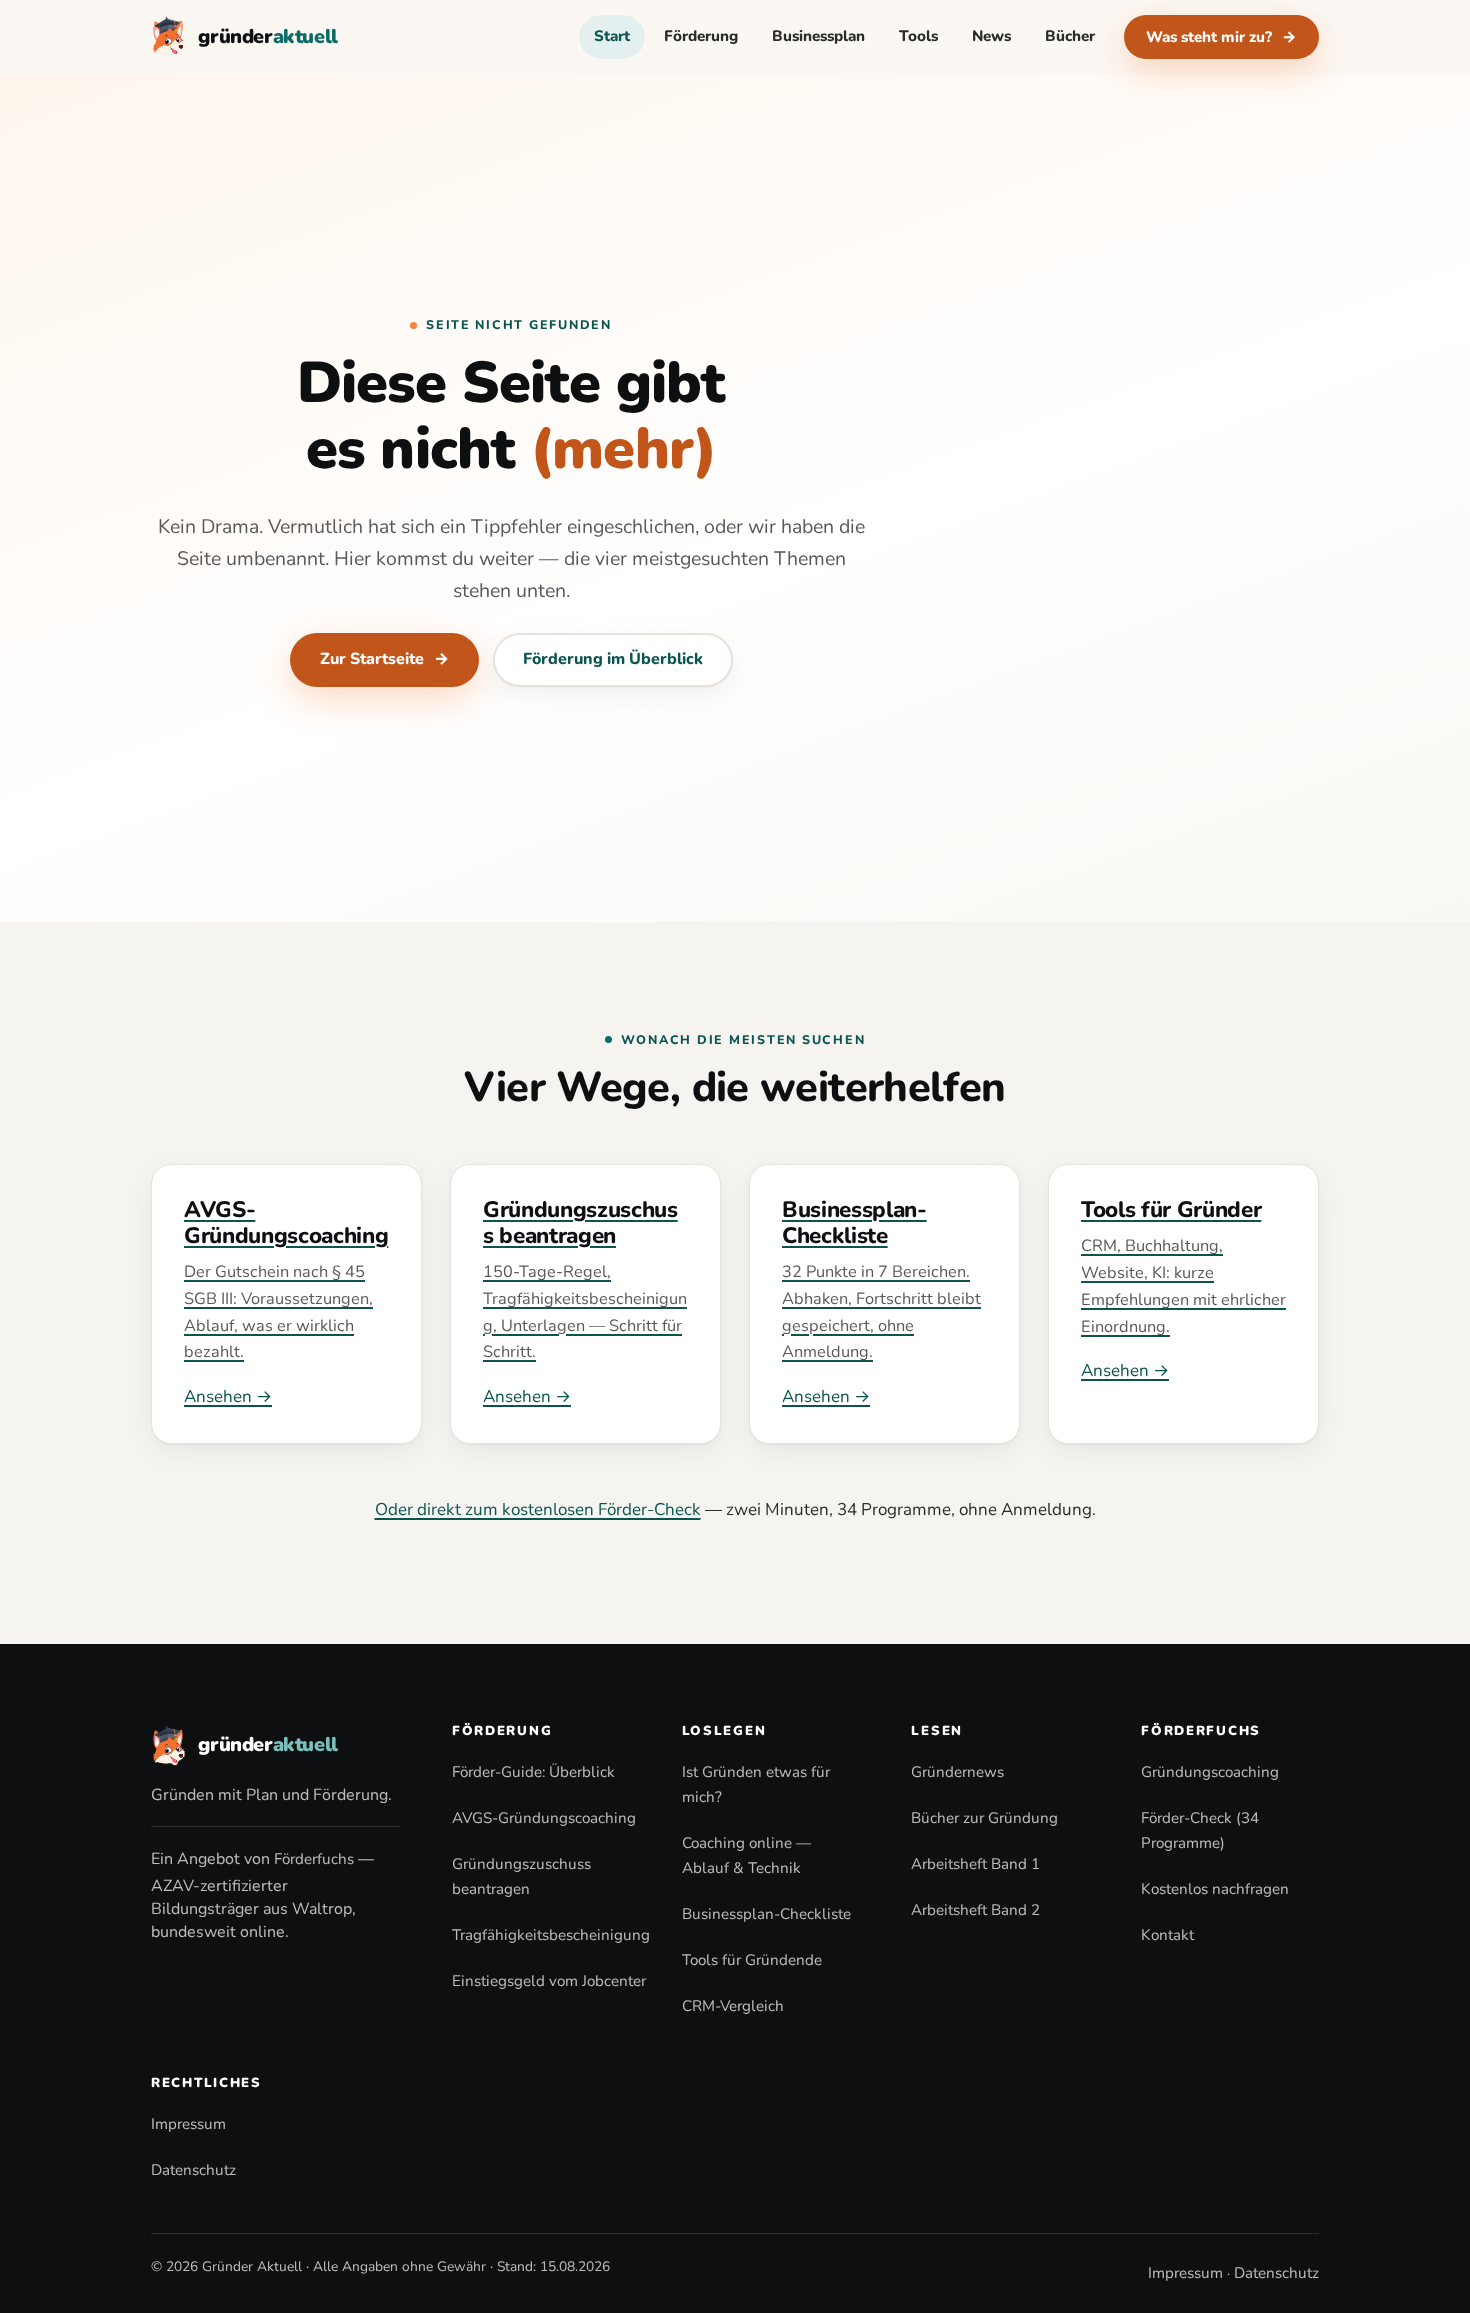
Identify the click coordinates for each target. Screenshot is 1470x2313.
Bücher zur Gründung (984, 1818)
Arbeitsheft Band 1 (975, 1864)
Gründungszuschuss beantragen (521, 1876)
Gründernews (957, 1772)
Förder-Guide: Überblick (533, 1772)
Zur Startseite (384, 659)
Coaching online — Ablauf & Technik (746, 1855)
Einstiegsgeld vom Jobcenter (549, 1981)
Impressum (188, 2124)
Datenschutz (193, 2170)
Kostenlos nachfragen (1215, 1889)
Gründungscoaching (1210, 1772)
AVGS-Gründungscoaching (544, 1818)
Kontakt (1167, 1935)
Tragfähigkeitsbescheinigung (551, 1935)
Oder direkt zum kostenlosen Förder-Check (538, 1509)
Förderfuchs (314, 1859)
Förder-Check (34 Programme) (1200, 1830)
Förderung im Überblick (613, 659)
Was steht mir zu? (1221, 37)
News (991, 36)
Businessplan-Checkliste (766, 1914)
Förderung (701, 36)
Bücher (1070, 36)
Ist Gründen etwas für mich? (756, 1784)
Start (612, 36)
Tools (918, 36)
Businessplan (818, 36)
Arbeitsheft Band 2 (975, 1910)
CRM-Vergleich (733, 2006)
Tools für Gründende (752, 1960)
